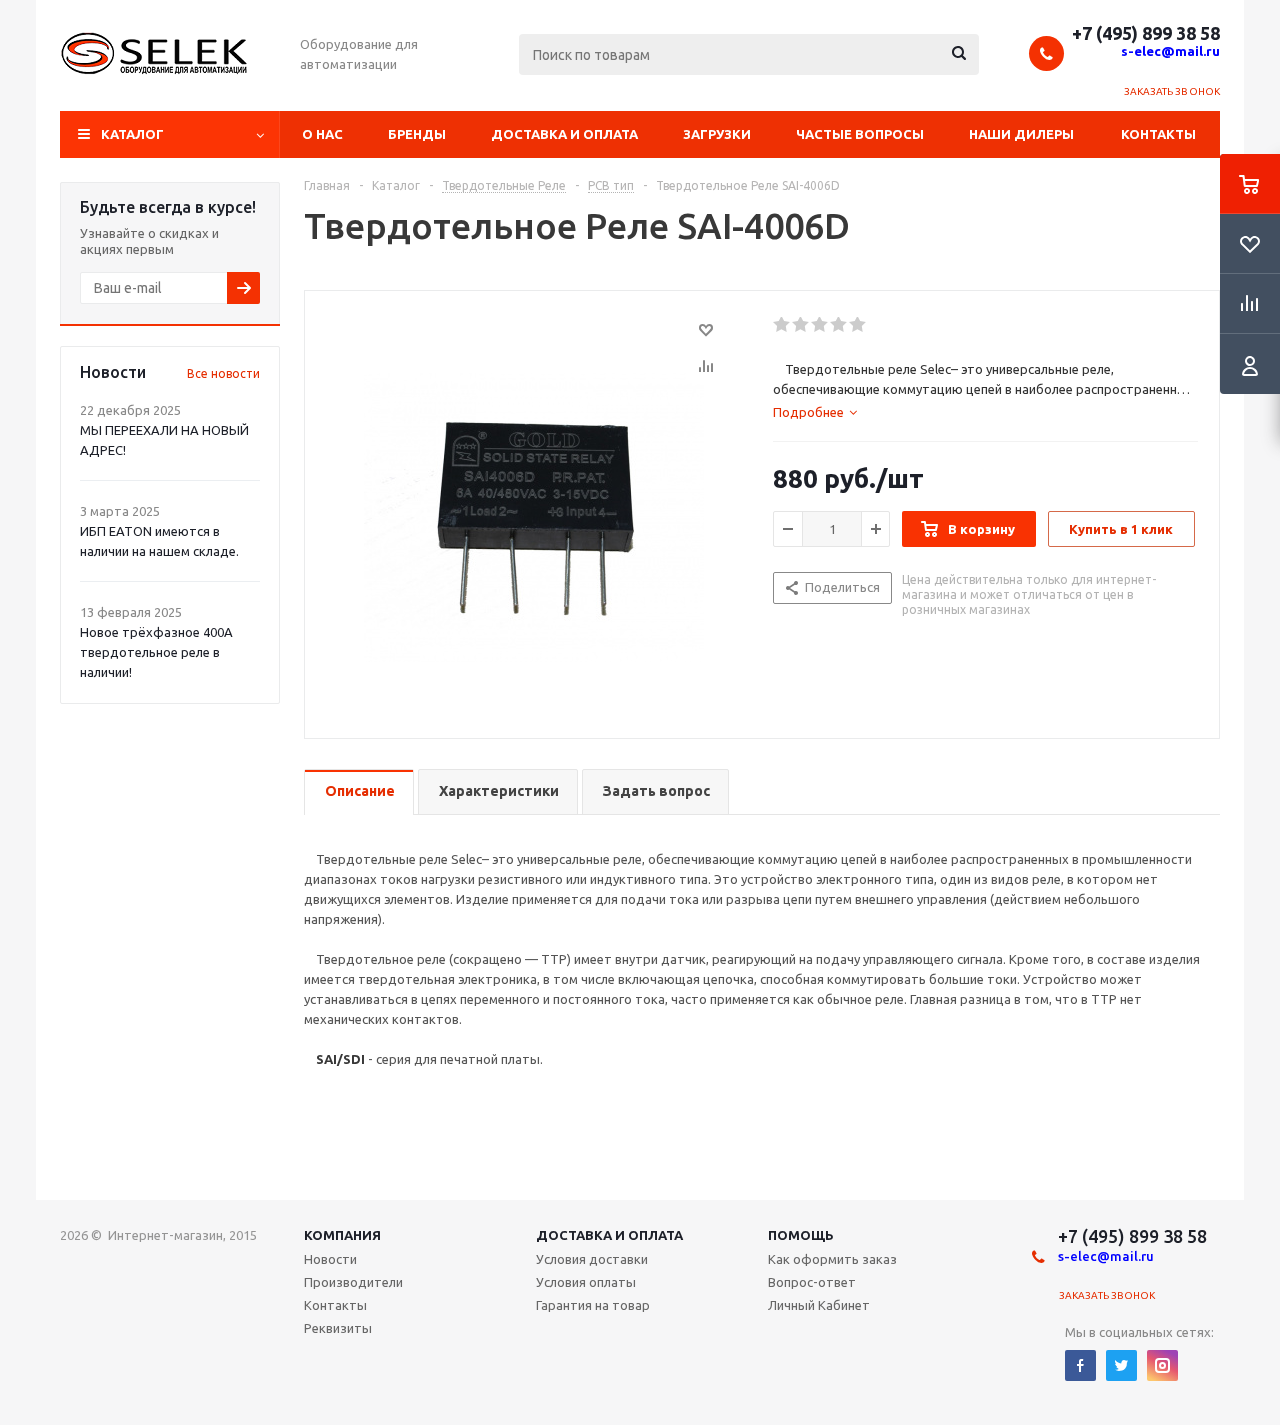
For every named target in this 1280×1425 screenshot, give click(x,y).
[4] (839, 325)
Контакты (1158, 134)
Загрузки (717, 134)
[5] (858, 325)
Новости (330, 1259)
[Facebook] (1080, 1365)
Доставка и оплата (564, 134)
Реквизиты (338, 1328)
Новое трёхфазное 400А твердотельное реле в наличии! (156, 652)
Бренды (417, 134)
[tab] (815, 412)
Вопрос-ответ (812, 1282)
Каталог (132, 134)
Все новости (223, 373)
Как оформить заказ (832, 1259)
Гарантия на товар (593, 1305)
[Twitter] (1121, 1365)
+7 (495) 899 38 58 (1146, 33)
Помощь (801, 1235)
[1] (782, 325)
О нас (322, 134)
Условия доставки (592, 1259)
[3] (820, 325)
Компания (342, 1235)
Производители (353, 1282)
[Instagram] (1162, 1365)
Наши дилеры (1021, 134)
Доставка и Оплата (609, 1235)
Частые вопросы (860, 134)
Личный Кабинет (819, 1305)
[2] (801, 325)
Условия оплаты (586, 1282)
